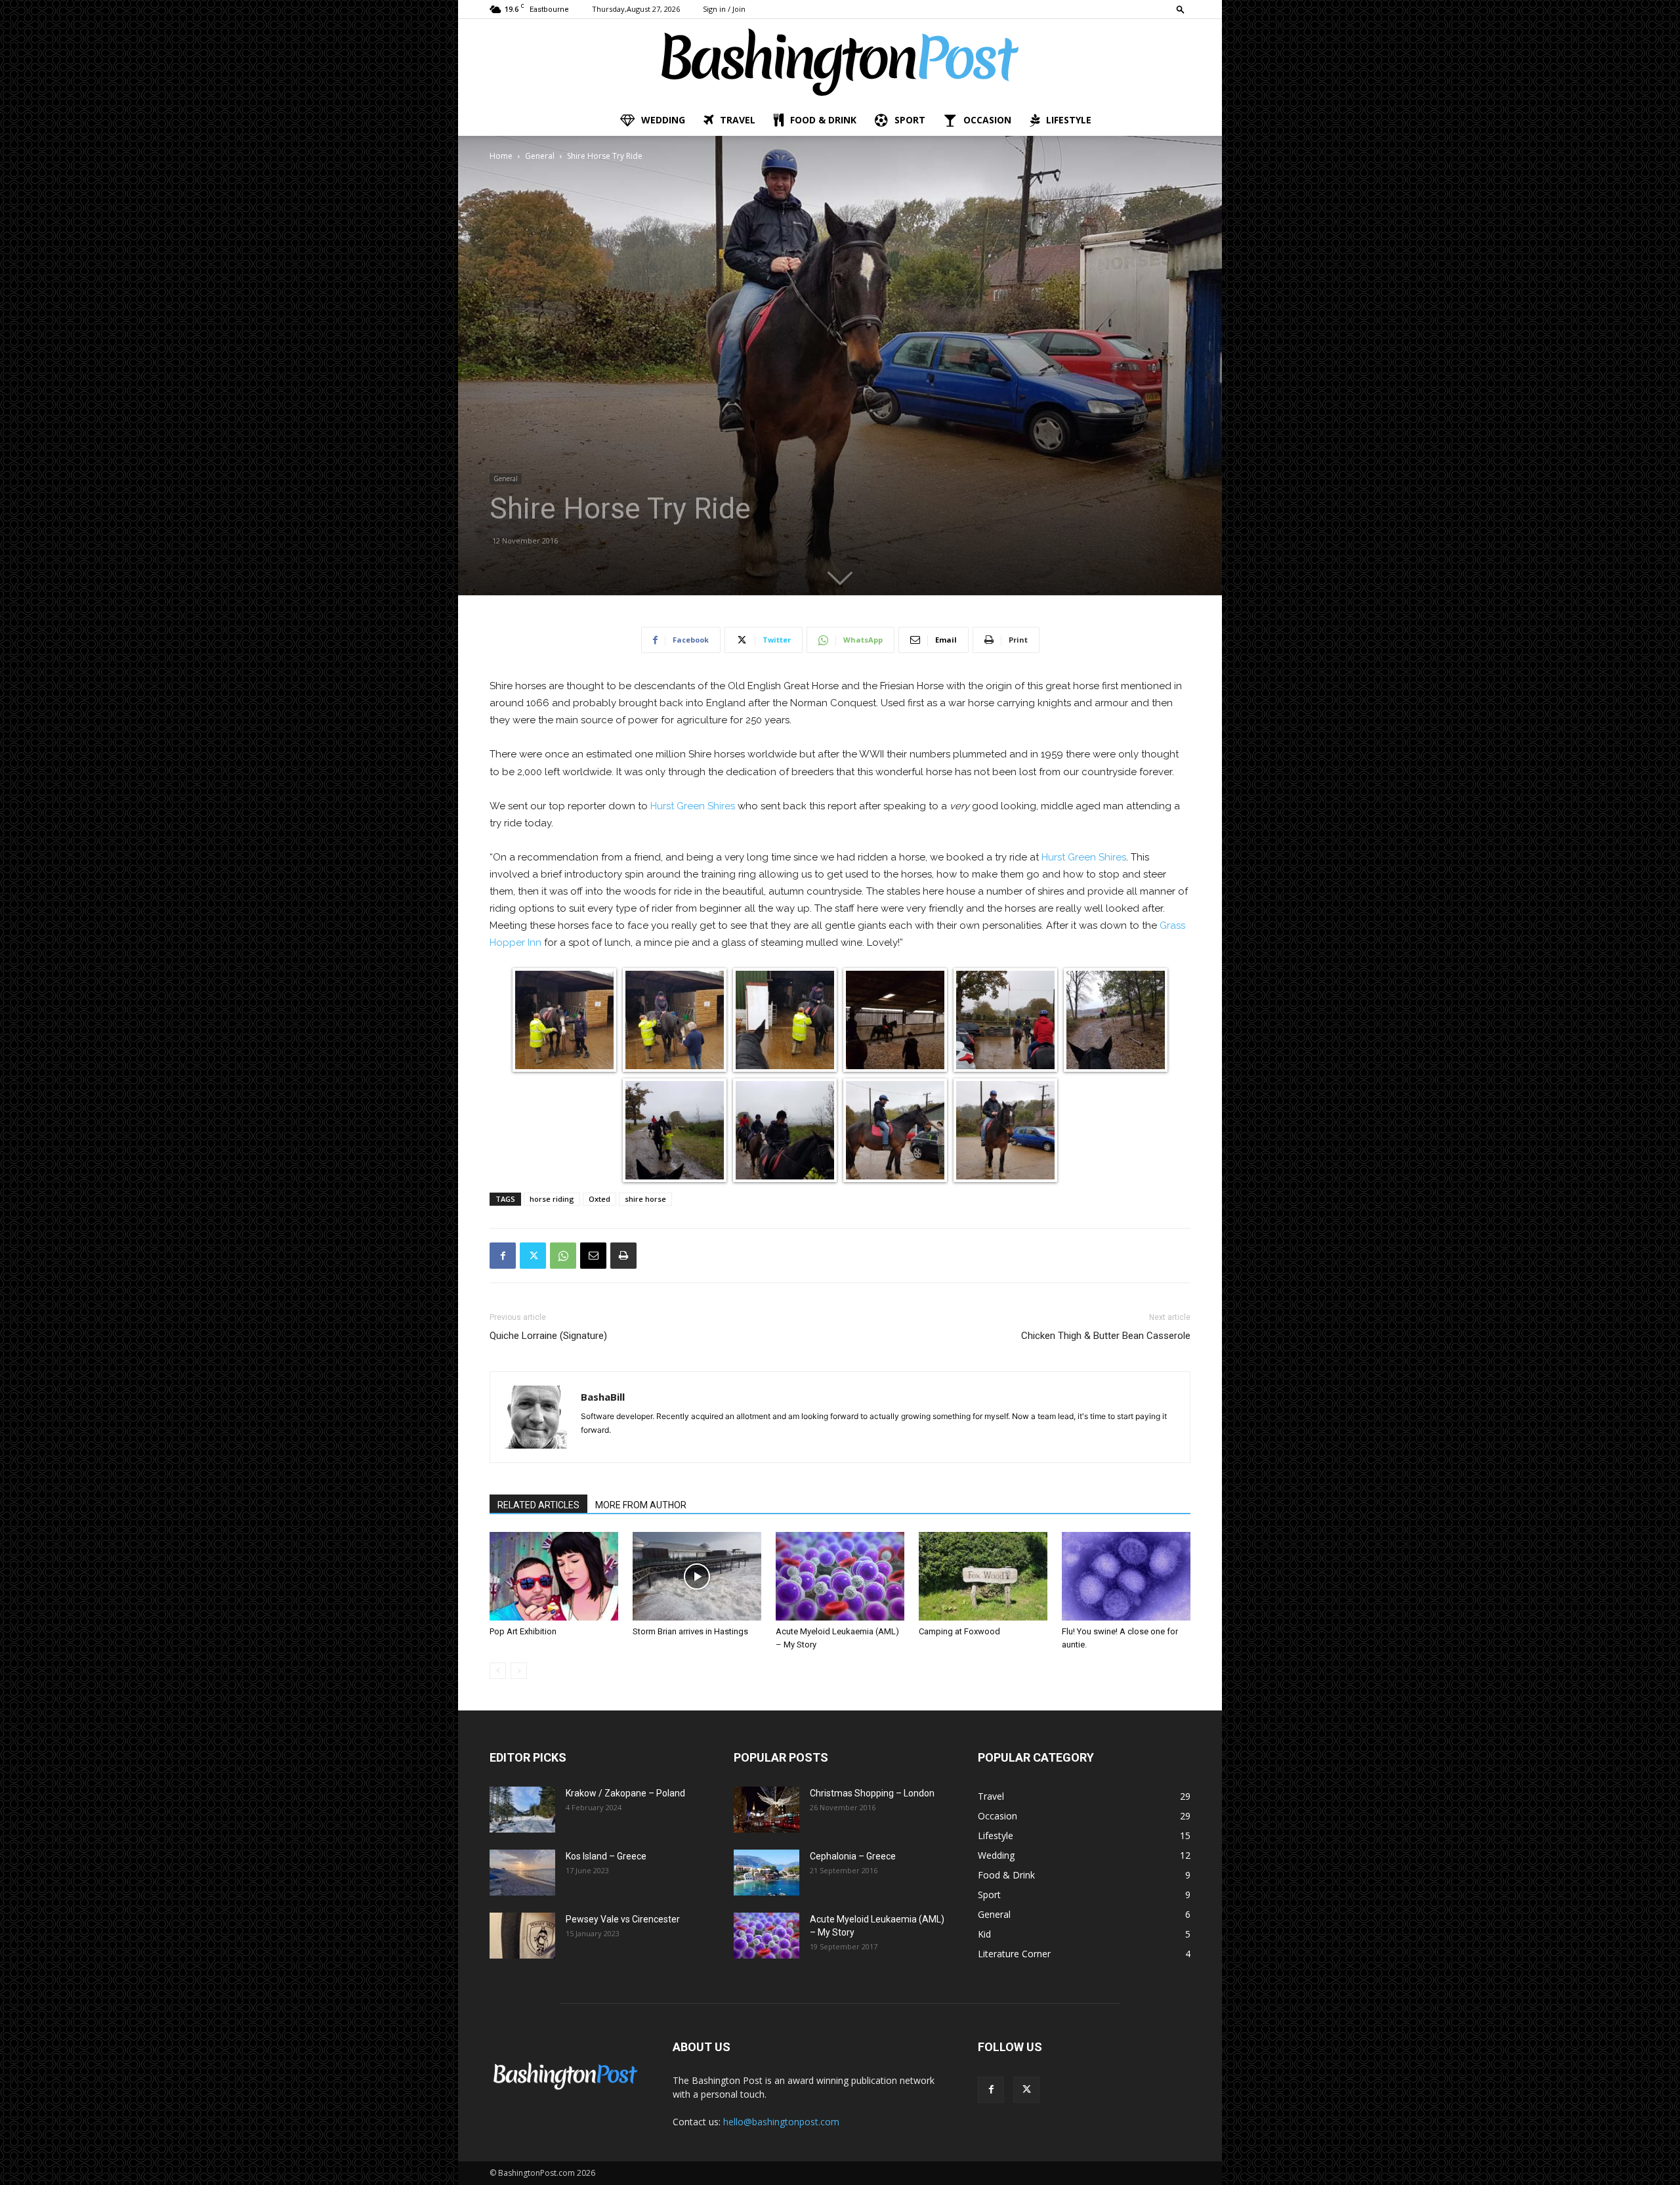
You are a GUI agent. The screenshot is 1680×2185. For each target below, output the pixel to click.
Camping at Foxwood (959, 1631)
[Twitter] (533, 1256)
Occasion (987, 120)
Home (501, 156)
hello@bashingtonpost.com (781, 2122)
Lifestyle (1069, 120)
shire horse (645, 1199)
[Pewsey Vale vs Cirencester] (522, 1936)
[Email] (593, 1256)
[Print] (623, 1256)
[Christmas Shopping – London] (766, 1810)
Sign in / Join (724, 9)
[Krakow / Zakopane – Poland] (522, 1810)
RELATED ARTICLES (538, 1505)
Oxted (599, 1199)
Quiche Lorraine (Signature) (548, 1336)
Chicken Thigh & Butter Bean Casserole (1106, 1336)
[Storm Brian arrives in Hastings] (697, 1576)
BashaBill (603, 1397)
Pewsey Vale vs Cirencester (623, 1919)
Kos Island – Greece (606, 1856)
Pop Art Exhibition (523, 1631)
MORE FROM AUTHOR (641, 1505)
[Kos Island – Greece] (522, 1873)
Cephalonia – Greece (853, 1856)
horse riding (552, 1199)
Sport (910, 120)
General (540, 156)
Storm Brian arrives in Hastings (690, 1631)
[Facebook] (503, 1256)
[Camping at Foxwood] (983, 1576)
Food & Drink (823, 120)
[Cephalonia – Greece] (766, 1873)
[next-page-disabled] (519, 1671)
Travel (738, 120)
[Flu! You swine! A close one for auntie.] (1126, 1576)
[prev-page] (498, 1671)
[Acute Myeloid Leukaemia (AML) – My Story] (840, 1576)
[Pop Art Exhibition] (554, 1576)
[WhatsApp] (563, 1256)
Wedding (663, 120)
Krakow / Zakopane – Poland (625, 1793)
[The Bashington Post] (840, 62)
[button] (1181, 9)
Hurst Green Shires (693, 806)
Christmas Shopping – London (872, 1793)
